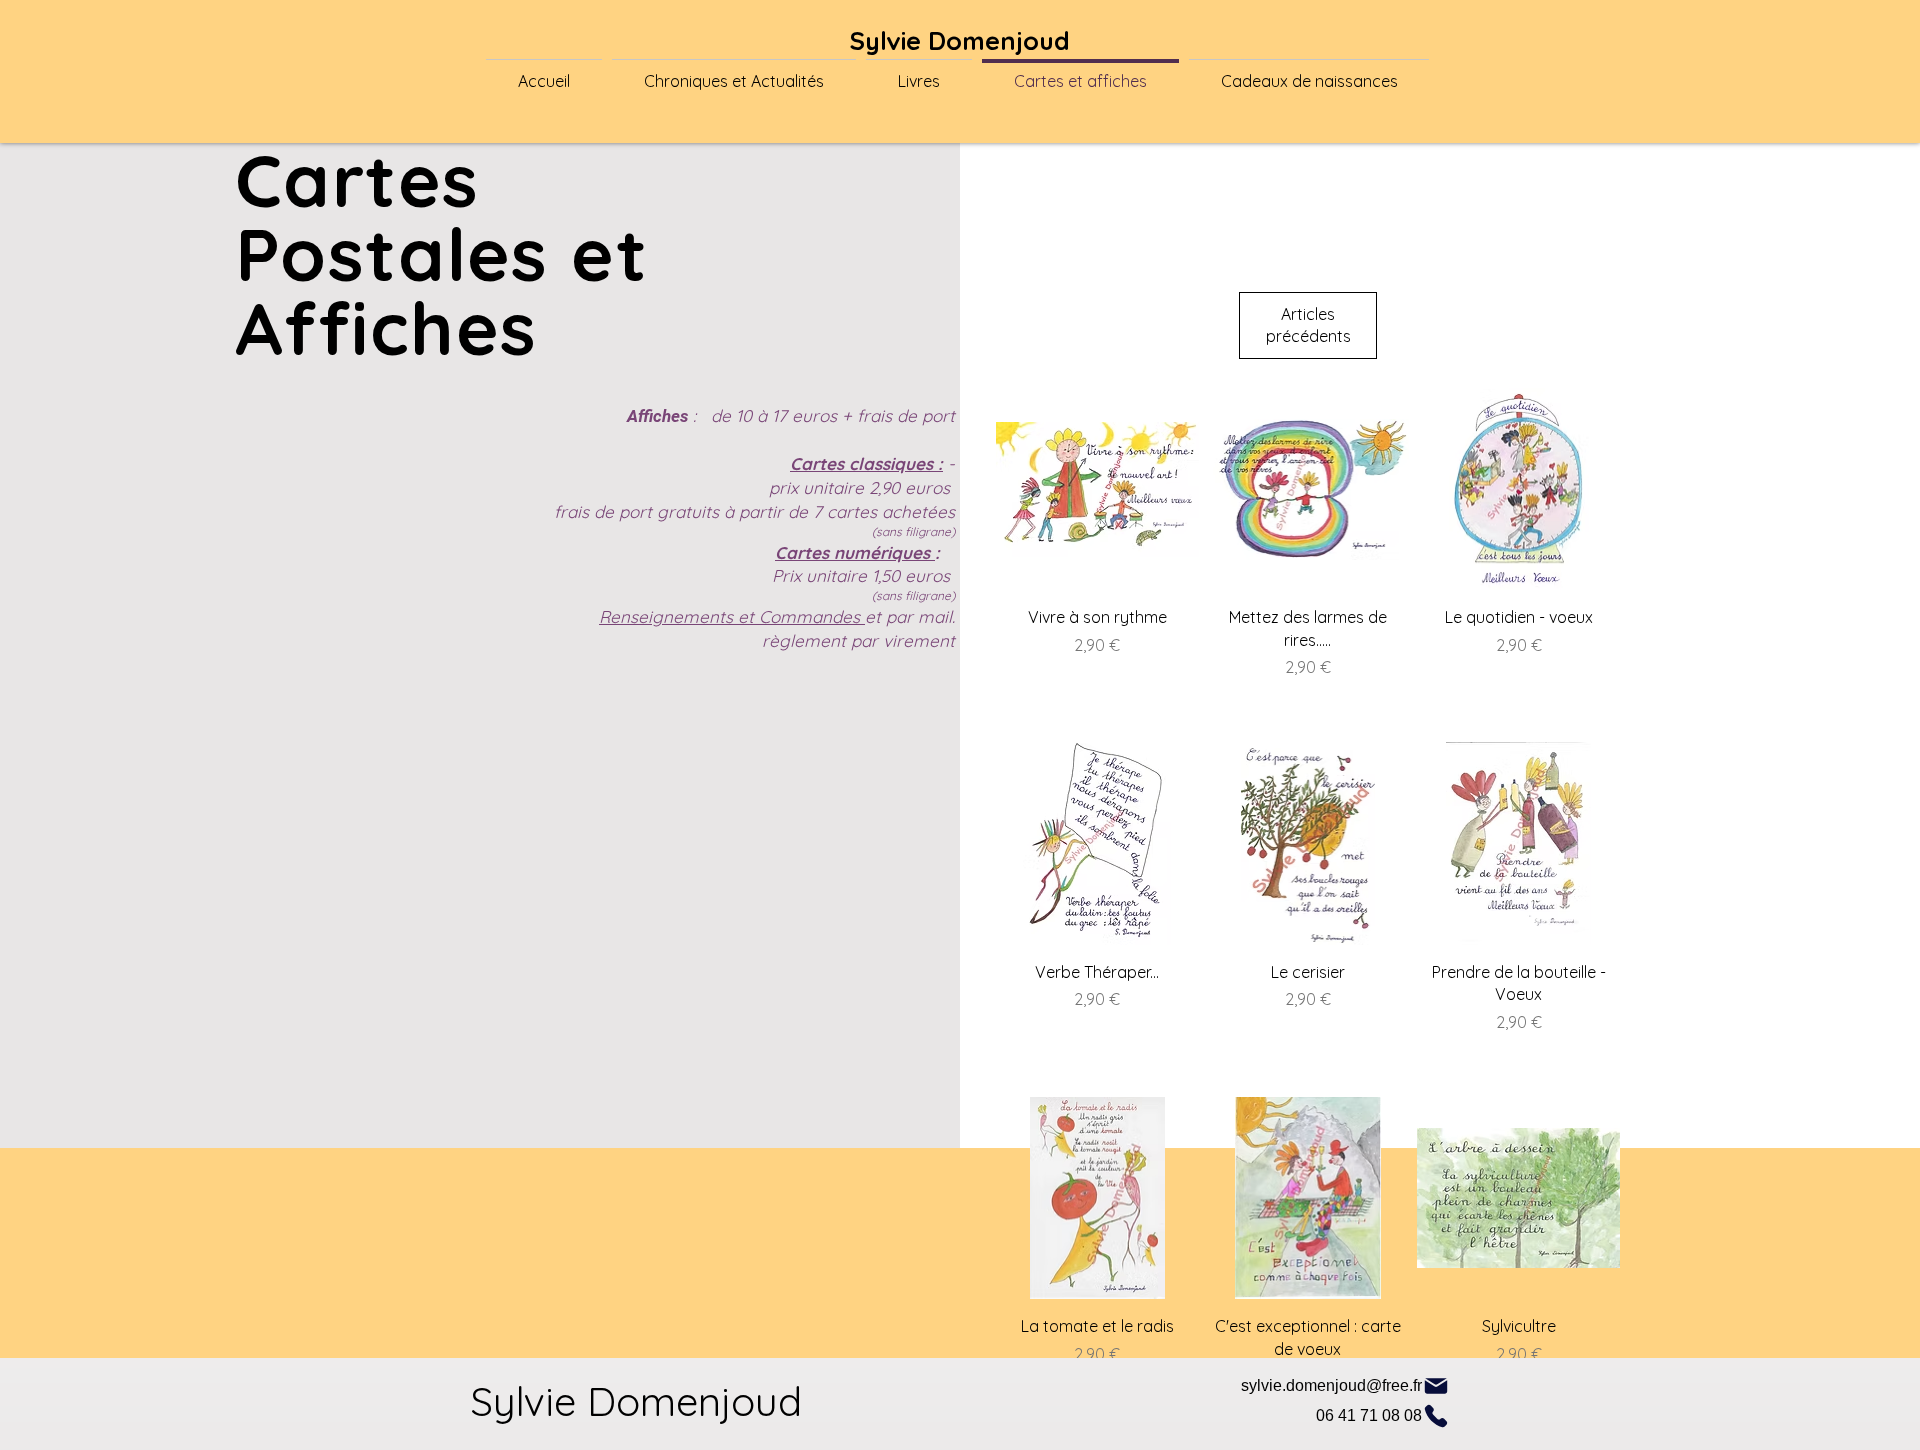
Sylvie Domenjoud (960, 40)
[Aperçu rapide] (1097, 489)
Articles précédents (1308, 325)
